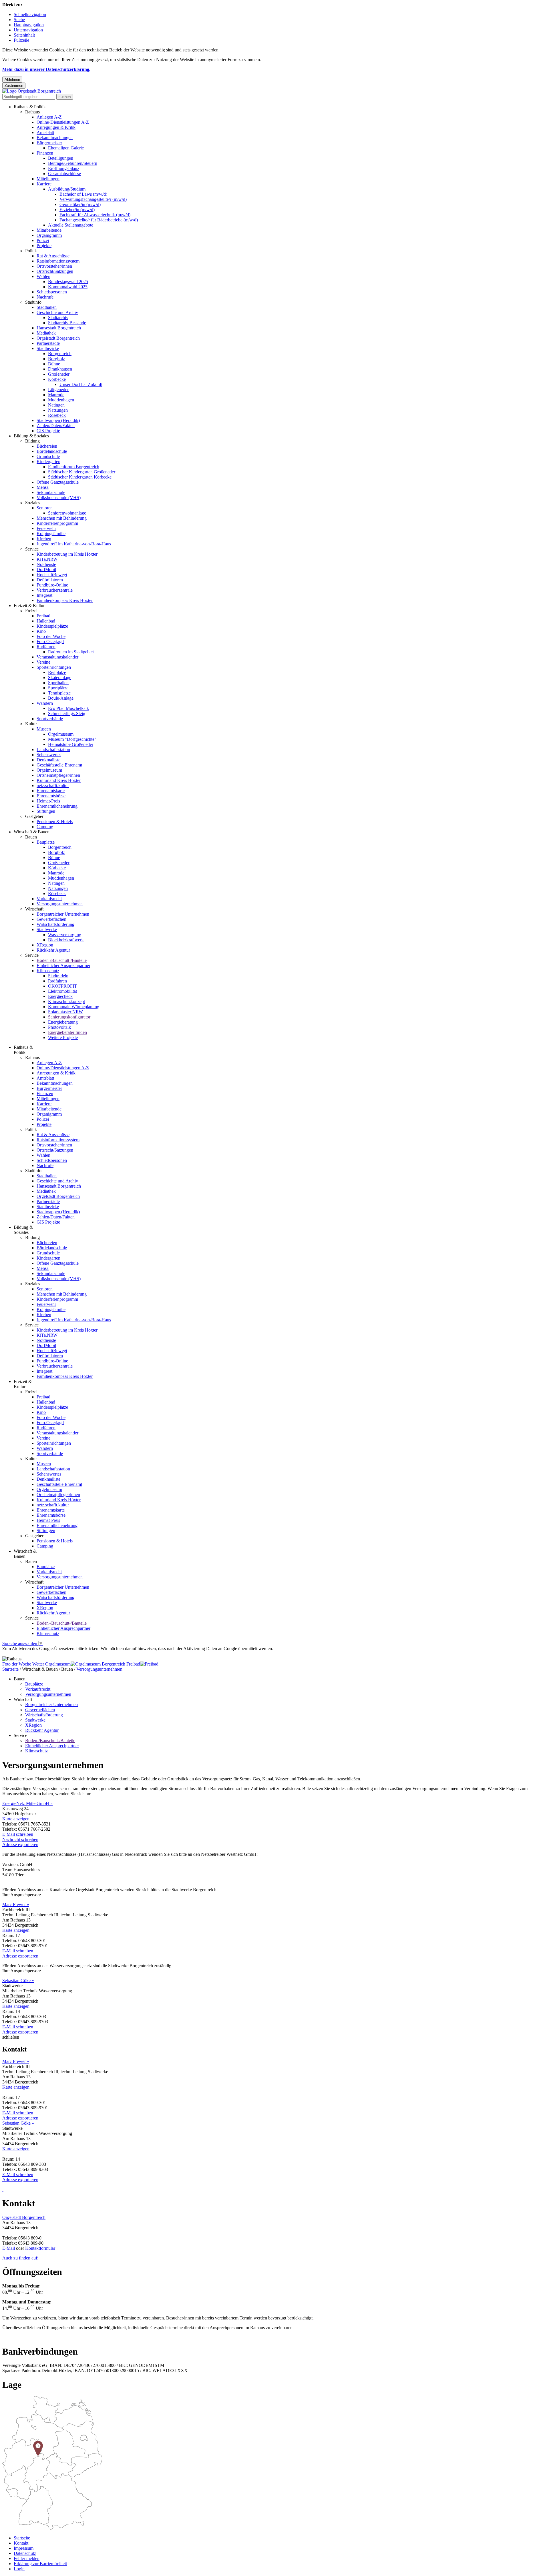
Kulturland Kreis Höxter (59, 780)
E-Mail (9, 2248)
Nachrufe (45, 297)
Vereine (43, 662)
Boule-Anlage (61, 698)
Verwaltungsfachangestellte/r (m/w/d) (93, 199)
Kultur (31, 724)
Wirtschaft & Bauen (32, 832)
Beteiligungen (61, 158)
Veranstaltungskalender (57, 657)
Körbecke (57, 379)
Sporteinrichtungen (54, 667)
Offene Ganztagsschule (58, 482)
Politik (31, 251)
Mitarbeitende (49, 230)
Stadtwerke (47, 929)
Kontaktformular (40, 2248)
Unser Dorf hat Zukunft (81, 384)
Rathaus (32, 112)
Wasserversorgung (65, 935)
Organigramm (49, 235)
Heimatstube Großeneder (71, 744)
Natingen (56, 405)
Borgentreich (60, 354)
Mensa (43, 487)
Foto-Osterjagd (50, 642)
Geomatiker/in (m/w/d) (80, 204)
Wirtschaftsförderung (55, 924)
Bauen (31, 837)
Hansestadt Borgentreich (59, 328)
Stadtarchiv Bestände (67, 323)
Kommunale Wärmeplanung (74, 1007)
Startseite (10, 1669)
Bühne (54, 364)
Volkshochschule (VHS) (59, 498)
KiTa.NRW (47, 559)
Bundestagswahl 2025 (68, 282)
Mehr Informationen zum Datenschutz (37, 1654)
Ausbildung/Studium (67, 189)
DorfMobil (46, 570)
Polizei (43, 240)
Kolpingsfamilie (51, 534)
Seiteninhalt (24, 35)
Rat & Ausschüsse (53, 256)
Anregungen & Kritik (56, 127)
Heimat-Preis (48, 801)
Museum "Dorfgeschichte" (72, 739)
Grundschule (48, 456)
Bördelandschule (52, 451)
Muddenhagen (61, 400)
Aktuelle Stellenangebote (71, 225)
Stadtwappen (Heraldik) (58, 420)
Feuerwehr (46, 528)
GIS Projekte (48, 431)
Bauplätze (46, 842)
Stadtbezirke (48, 348)
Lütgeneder (58, 390)
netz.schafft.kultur (53, 785)
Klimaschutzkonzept (66, 1001)
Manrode (56, 395)
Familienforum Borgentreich (74, 467)
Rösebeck (57, 415)
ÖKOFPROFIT (62, 986)
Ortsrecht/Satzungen (55, 271)
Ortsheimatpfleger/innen (58, 775)
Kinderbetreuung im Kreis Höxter (67, 554)
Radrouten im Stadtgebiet (71, 652)
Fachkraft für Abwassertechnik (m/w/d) (95, 215)
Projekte (44, 246)
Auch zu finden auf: (20, 2258)
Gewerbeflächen (51, 919)
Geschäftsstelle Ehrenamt (59, 765)
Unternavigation (28, 30)
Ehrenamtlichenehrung (57, 806)
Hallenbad (46, 621)
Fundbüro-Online (52, 585)
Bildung (32, 441)
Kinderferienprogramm (57, 523)
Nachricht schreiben (20, 1839)
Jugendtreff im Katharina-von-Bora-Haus (74, 544)
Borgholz (56, 359)
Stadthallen (47, 307)
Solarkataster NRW (65, 1012)
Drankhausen (60, 369)
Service (32, 549)
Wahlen (43, 276)
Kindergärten (48, 462)
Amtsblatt (45, 132)
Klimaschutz (48, 971)
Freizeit (32, 611)
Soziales (33, 503)
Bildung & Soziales (31, 436)
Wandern (45, 703)
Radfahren (46, 647)
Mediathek (46, 333)
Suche (19, 20)
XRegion (45, 945)
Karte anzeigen (16, 1819)
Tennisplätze (59, 693)
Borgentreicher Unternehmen (63, 914)
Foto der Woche (51, 636)
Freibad (43, 616)
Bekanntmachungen (55, 138)
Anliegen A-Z (49, 117)
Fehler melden (27, 2558)
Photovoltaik (59, 1027)
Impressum (24, 2548)
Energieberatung (63, 1022)
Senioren (45, 508)
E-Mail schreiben (18, 1834)
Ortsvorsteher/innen (54, 266)
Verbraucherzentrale (55, 590)
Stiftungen (46, 811)
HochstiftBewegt (52, 575)
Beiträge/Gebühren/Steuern (73, 163)
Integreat (44, 595)
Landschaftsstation (53, 749)
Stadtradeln (58, 976)
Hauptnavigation (29, 25)
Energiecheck (60, 996)
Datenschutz (25, 2553)
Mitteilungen (48, 179)
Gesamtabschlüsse (64, 174)
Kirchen (44, 539)
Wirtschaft (34, 909)
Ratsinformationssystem (58, 261)
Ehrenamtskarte (51, 791)
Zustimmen (14, 86)
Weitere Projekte (63, 1037)
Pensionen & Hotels (55, 821)
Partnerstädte (48, 343)
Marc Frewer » (16, 1905)
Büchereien (47, 446)
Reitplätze (57, 672)
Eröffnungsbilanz (64, 168)
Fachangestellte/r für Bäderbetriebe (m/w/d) (99, 220)
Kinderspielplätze (52, 626)
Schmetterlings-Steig (67, 713)
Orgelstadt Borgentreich (58, 338)
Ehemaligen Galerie (66, 148)
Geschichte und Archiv (57, 312)
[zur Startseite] (32, 91)
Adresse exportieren (20, 1845)
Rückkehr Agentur (53, 950)
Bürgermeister (49, 143)
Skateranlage (60, 677)
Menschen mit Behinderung (62, 518)
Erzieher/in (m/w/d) (77, 210)
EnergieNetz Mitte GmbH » (27, 1803)
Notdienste (46, 564)
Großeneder (59, 374)
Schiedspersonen (52, 292)
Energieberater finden (67, 1032)
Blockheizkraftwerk (66, 940)
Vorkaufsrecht (49, 899)
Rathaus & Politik (30, 107)
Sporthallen (58, 683)
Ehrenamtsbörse (51, 796)
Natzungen (58, 410)
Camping (45, 827)
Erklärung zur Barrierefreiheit (40, 2564)
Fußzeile (21, 40)
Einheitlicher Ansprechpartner (63, 965)
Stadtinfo (33, 302)
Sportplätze (58, 688)
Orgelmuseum (61, 734)
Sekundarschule (51, 492)
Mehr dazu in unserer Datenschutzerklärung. (46, 69)
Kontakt (21, 2543)
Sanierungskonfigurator (69, 1017)
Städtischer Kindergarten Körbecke (80, 477)
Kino (41, 631)
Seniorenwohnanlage (67, 513)
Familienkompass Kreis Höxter (65, 600)
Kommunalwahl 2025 (68, 287)
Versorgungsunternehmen (60, 904)
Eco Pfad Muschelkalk (68, 708)
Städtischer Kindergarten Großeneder (82, 472)
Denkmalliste (48, 760)
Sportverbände (50, 719)
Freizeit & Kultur (29, 606)
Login (19, 2569)
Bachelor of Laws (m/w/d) (83, 194)
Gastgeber (34, 816)
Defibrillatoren (50, 580)
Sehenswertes (49, 755)
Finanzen (45, 153)
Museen (44, 729)
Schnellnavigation (30, 14)
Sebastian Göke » (18, 1980)
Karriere (44, 184)
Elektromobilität (62, 991)
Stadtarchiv (58, 318)
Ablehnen (12, 80)
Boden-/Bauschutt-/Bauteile (62, 960)
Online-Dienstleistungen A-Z (63, 122)
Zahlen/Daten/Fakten (56, 426)
